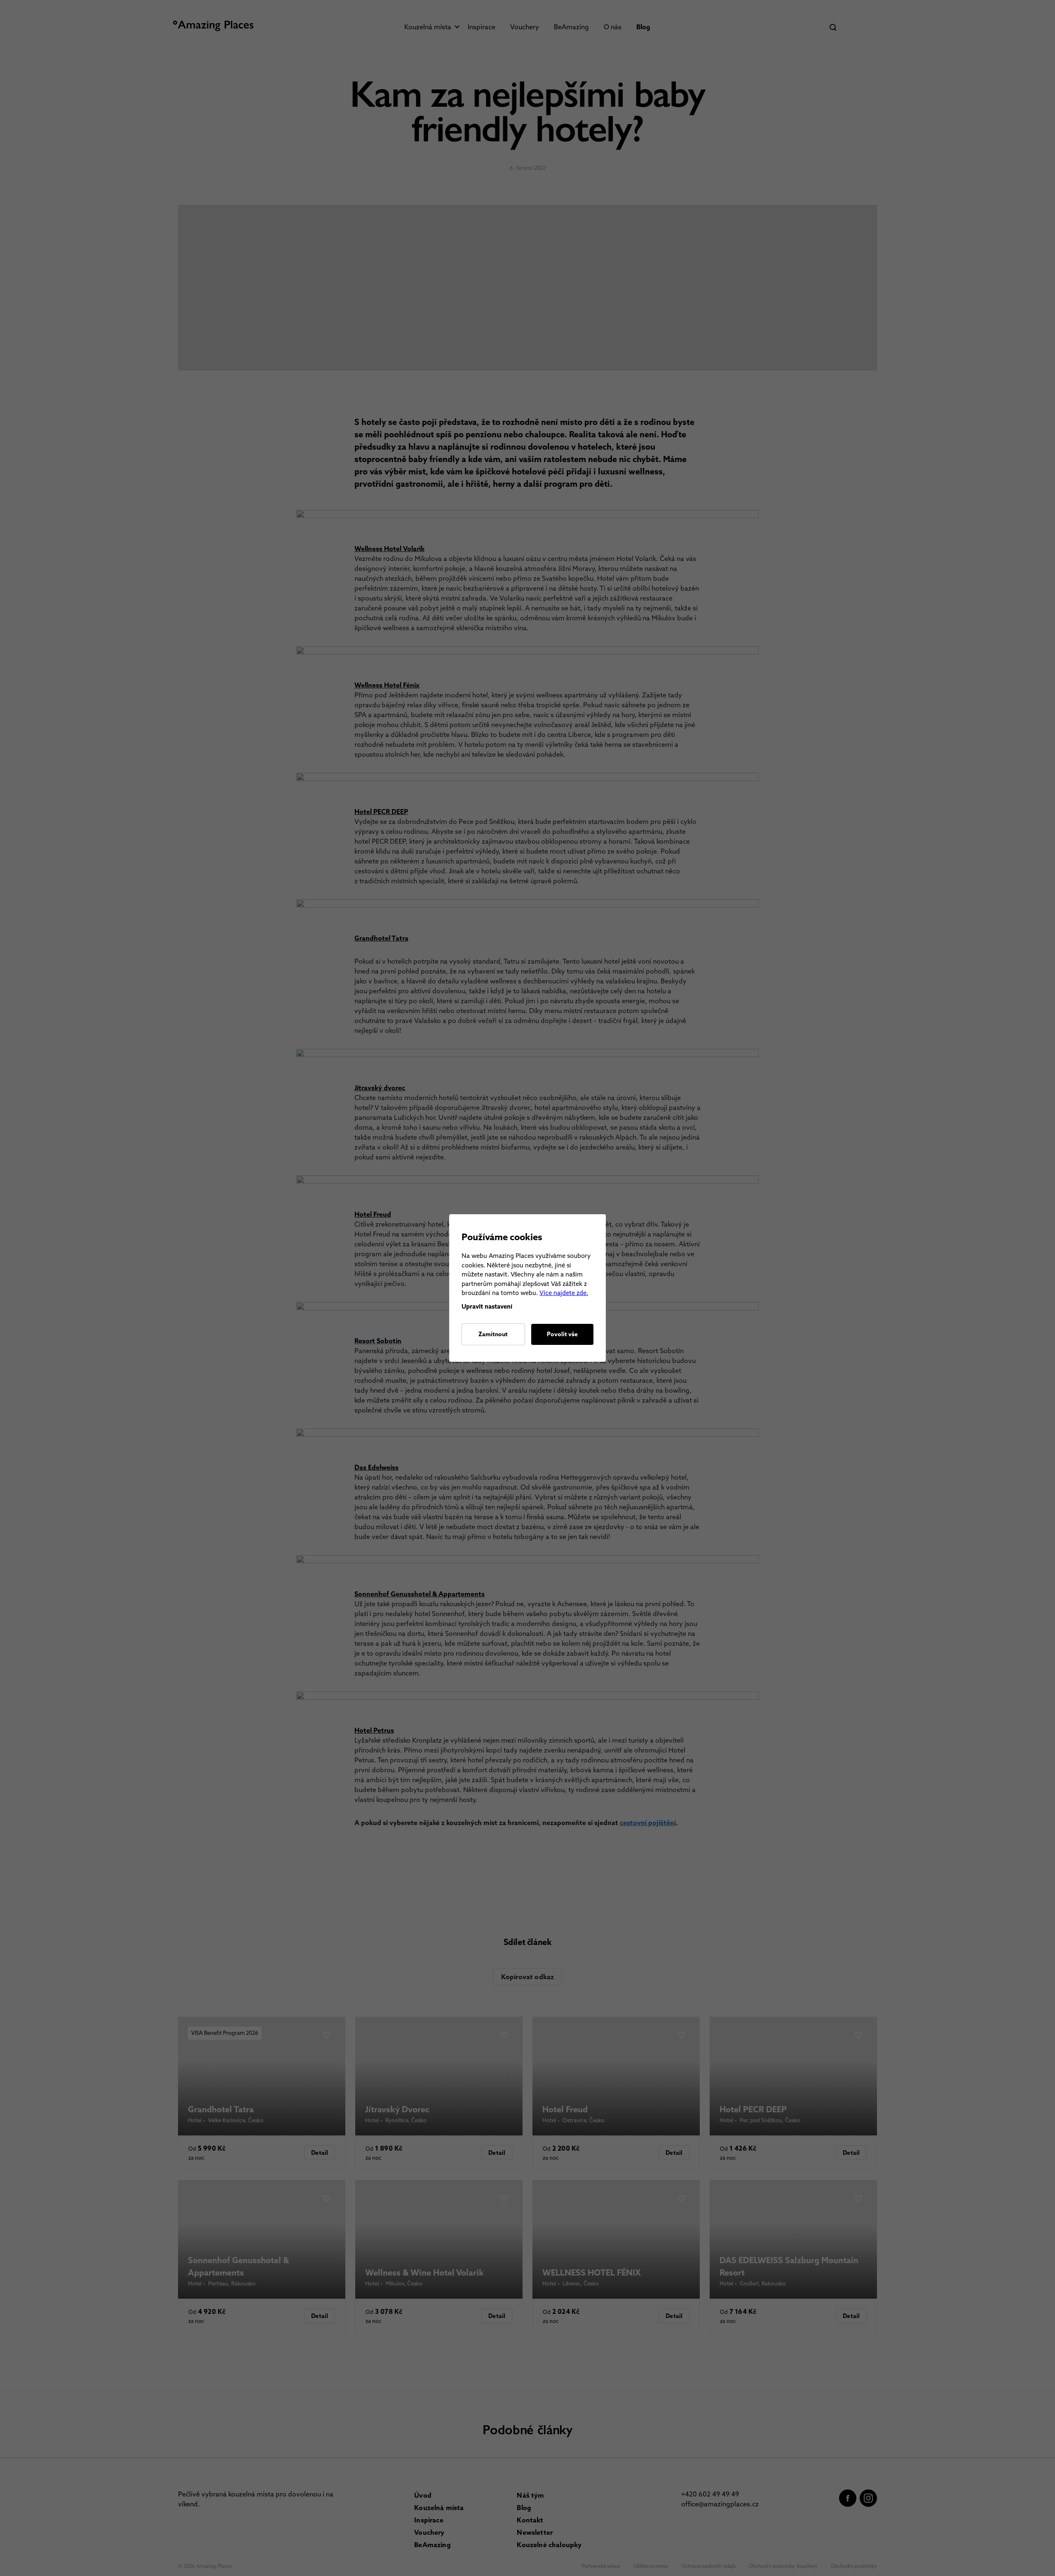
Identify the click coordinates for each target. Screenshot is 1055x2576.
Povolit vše (562, 1334)
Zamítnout (493, 1334)
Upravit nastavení (487, 1307)
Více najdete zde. (564, 1293)
